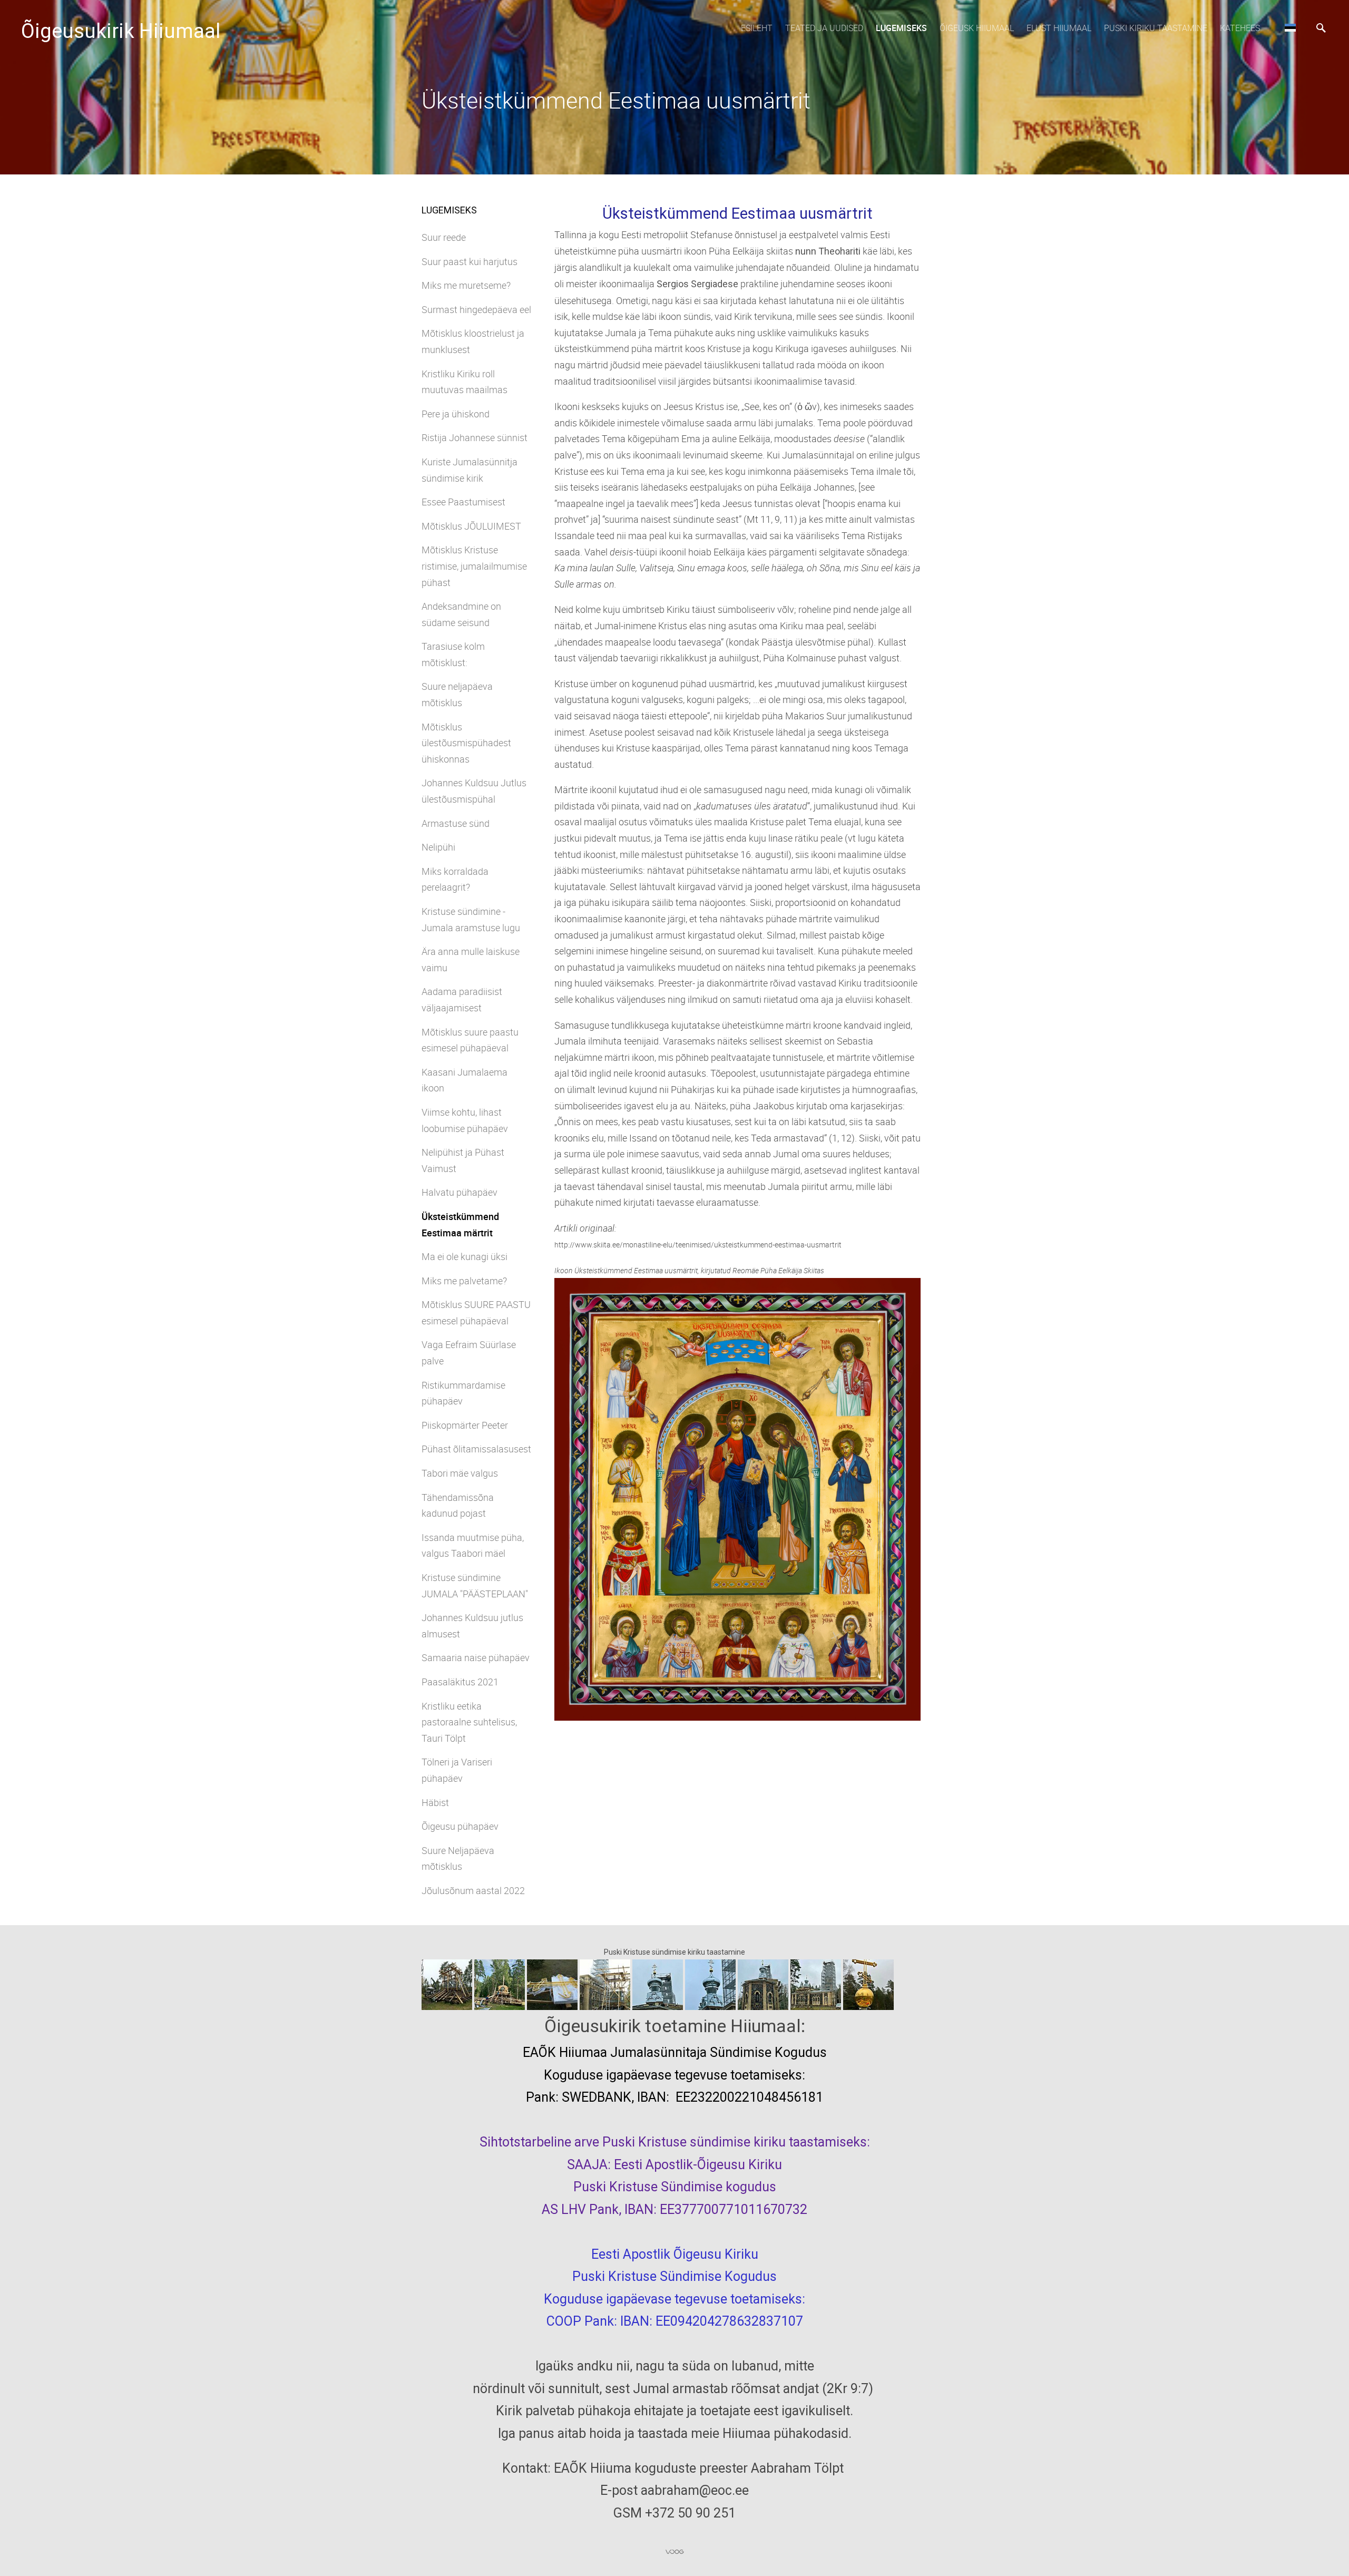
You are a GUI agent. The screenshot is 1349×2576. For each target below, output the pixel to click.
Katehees (1240, 28)
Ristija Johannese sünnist (475, 437)
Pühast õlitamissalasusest (476, 1449)
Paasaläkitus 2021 (460, 1682)
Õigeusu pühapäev (460, 1826)
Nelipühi (438, 847)
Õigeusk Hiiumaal (977, 28)
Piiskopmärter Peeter (465, 1425)
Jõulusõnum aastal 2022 (473, 1890)
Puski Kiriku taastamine (1156, 28)
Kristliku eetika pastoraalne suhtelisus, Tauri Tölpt (469, 1722)
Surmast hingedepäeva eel (476, 309)
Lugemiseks (901, 28)
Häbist (435, 1802)
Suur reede (444, 237)
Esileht (757, 28)
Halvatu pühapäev (460, 1192)
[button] (1290, 27)
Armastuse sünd (456, 823)
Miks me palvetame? (464, 1281)
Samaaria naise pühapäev (476, 1657)
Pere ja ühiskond (456, 414)
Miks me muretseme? (466, 285)
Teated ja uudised (824, 28)
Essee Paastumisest (463, 502)
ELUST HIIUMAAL (1059, 28)
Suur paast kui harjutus (470, 261)
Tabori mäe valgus (460, 1473)
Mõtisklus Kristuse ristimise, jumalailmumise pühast (474, 566)
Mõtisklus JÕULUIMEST (471, 526)
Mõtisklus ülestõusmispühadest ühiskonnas (466, 743)
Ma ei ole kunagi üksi (465, 1256)
